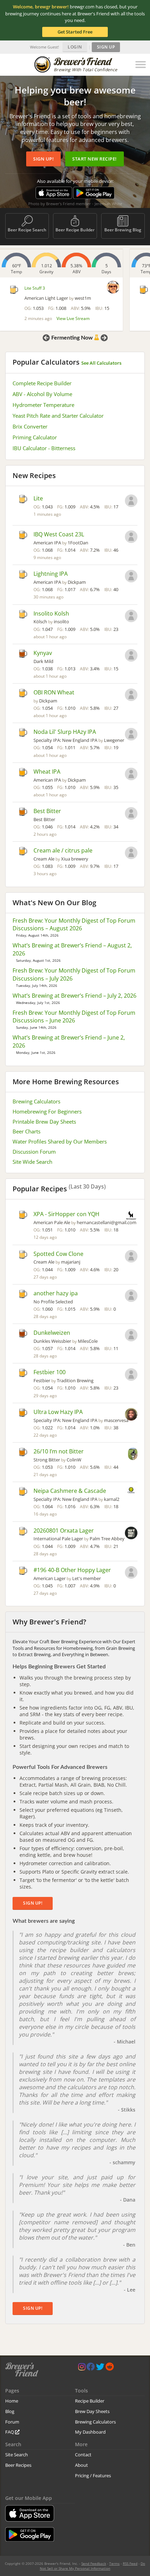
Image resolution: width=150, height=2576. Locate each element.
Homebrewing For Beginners (47, 1111)
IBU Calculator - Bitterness (44, 448)
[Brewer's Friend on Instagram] (82, 2368)
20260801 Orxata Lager (64, 1531)
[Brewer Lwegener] (131, 735)
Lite (38, 498)
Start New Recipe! (95, 159)
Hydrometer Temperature (43, 405)
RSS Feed (130, 2563)
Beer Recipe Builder (75, 230)
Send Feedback (94, 2563)
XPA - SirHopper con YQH (66, 1214)
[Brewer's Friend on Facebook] (91, 2368)
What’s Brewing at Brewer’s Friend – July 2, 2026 (74, 996)
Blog (10, 2411)
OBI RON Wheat (54, 692)
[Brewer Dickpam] (131, 577)
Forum (12, 2422)
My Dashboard (90, 2432)
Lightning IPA (51, 574)
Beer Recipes (18, 2465)
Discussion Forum (34, 1152)
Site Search (17, 2455)
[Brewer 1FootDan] (131, 537)
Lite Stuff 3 (35, 288)
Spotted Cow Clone (58, 1254)
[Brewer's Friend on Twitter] (100, 2368)
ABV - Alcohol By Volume (42, 394)
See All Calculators (101, 363)
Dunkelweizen (52, 1333)
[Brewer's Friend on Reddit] (110, 2368)
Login (75, 47)
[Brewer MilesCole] (131, 1336)
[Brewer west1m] (113, 287)
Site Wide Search (32, 1162)
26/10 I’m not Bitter (59, 1451)
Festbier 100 (50, 1372)
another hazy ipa (56, 1293)
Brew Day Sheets (92, 2411)
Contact (83, 2455)
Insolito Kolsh (51, 613)
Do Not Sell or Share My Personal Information (92, 2566)
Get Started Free (75, 32)
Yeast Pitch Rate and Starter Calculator (58, 416)
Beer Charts (27, 1131)
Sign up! (43, 159)
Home (12, 2401)
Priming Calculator (35, 437)
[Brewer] (131, 501)
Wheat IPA (47, 772)
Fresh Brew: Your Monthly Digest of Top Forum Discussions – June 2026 (74, 1017)
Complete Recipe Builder (42, 383)
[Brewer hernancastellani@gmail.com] (131, 1216)
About (81, 2465)
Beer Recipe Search (27, 230)
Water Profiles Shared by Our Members (60, 1141)
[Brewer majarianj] (131, 1257)
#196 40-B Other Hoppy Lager (72, 1570)
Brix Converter (30, 426)
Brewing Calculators (36, 1101)
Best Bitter (47, 811)
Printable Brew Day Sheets (44, 1122)
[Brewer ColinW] (133, 1454)
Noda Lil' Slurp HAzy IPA (65, 732)
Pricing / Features (93, 2476)
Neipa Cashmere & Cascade (70, 1491)
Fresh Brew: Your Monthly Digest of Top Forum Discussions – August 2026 (74, 925)
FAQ (10, 2432)
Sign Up (106, 47)
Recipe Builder (90, 2401)
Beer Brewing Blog (123, 230)
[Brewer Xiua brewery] (131, 854)
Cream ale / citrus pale (63, 850)
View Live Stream (73, 318)
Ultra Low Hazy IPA (58, 1412)
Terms (114, 2563)
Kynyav (43, 653)
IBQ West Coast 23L (59, 534)
